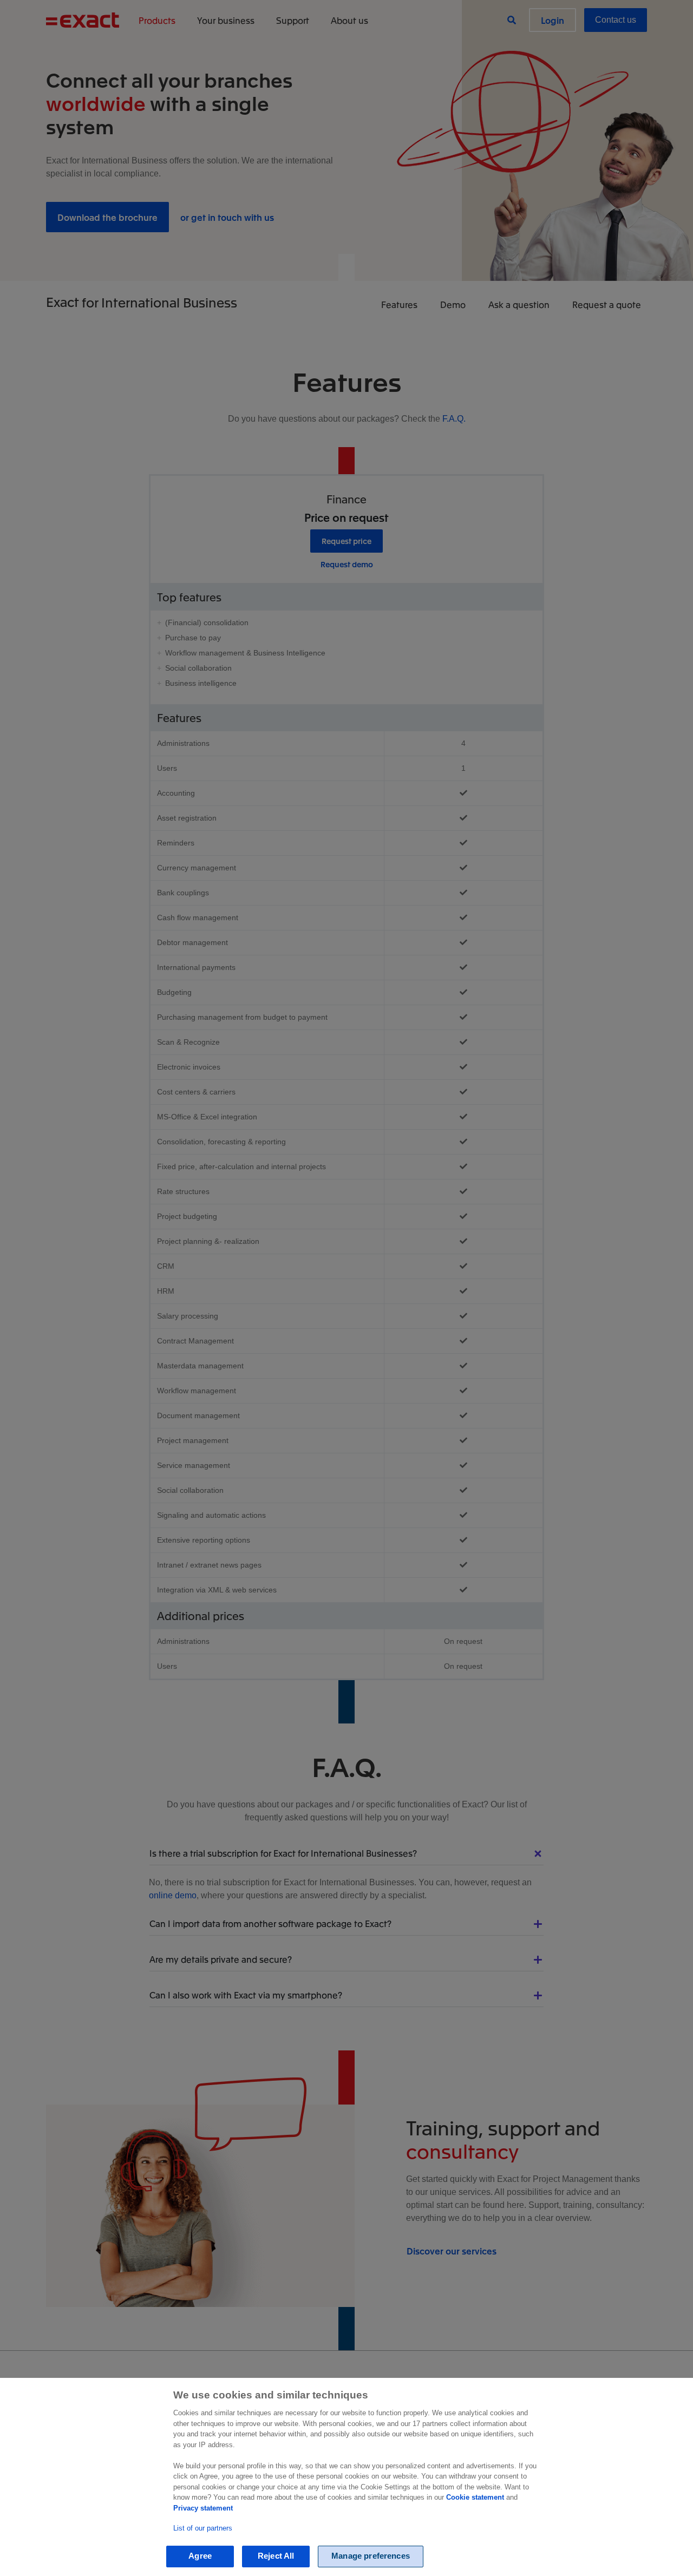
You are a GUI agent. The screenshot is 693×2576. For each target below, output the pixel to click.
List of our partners (203, 2528)
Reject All (276, 2556)
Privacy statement (203, 2508)
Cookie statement (475, 2497)
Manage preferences (371, 2556)
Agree (200, 2556)
